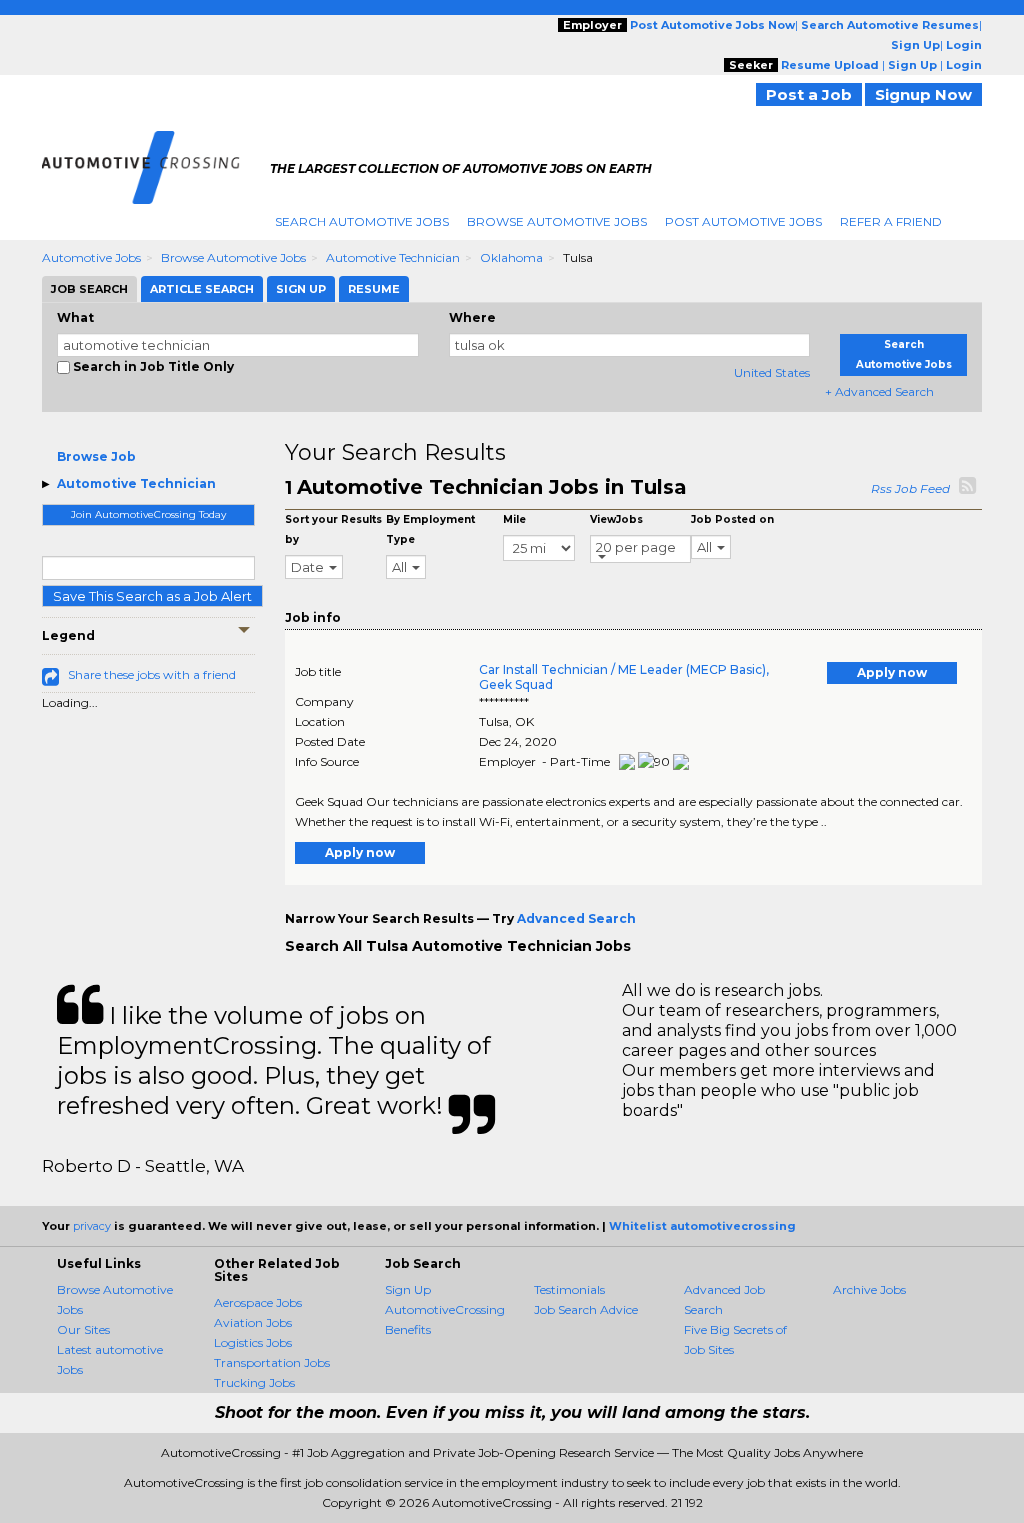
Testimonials (569, 1289)
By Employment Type (430, 529)
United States (772, 372)
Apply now (892, 672)
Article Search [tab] (202, 289)
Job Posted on (732, 519)
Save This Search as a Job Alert (152, 596)
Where (472, 317)
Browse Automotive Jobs (557, 221)
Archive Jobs (869, 1289)
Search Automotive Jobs (362, 221)
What (75, 317)
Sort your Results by (333, 529)
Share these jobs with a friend (152, 674)
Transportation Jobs (272, 1362)
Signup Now (923, 94)
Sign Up (408, 1289)
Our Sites (83, 1329)
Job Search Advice (586, 1309)
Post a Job (809, 94)
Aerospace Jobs (258, 1302)
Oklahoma (511, 257)
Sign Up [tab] (301, 289)
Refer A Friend (891, 221)
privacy (92, 1226)
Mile (514, 519)
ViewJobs (616, 519)
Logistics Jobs (253, 1342)
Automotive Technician (393, 257)
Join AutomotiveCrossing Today (148, 514)
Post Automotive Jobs (743, 221)
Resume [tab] (374, 289)
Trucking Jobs (254, 1382)
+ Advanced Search (879, 391)
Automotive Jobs (91, 257)
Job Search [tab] (89, 289)
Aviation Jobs (253, 1322)
